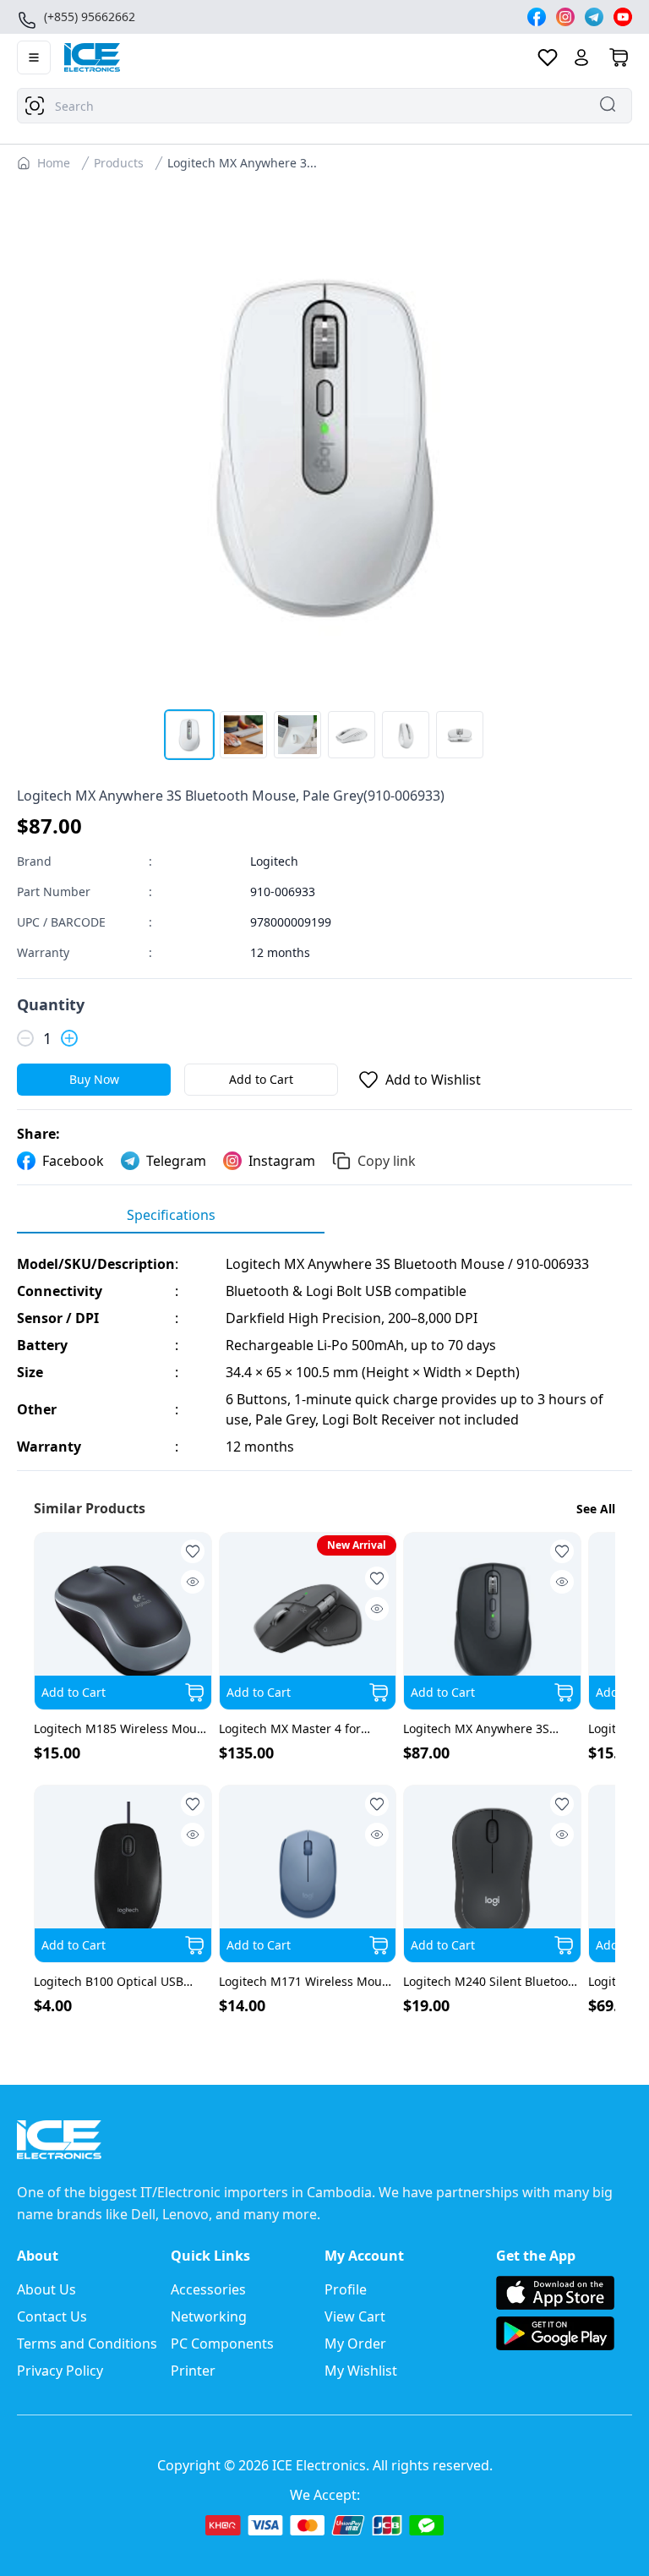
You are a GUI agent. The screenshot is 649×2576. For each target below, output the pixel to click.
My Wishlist (361, 2371)
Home (54, 163)
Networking (209, 2316)
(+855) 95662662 (90, 16)
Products (119, 163)
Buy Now (94, 1079)
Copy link (387, 1161)
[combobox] (324, 106)
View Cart (355, 2316)
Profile (346, 2289)
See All (596, 1509)
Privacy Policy (60, 2371)
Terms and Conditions (87, 2344)
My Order (355, 2344)
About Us (46, 2289)
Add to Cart (261, 1079)
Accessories (208, 2289)
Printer (193, 2371)
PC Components (222, 2344)
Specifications (171, 1215)
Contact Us (52, 2316)
